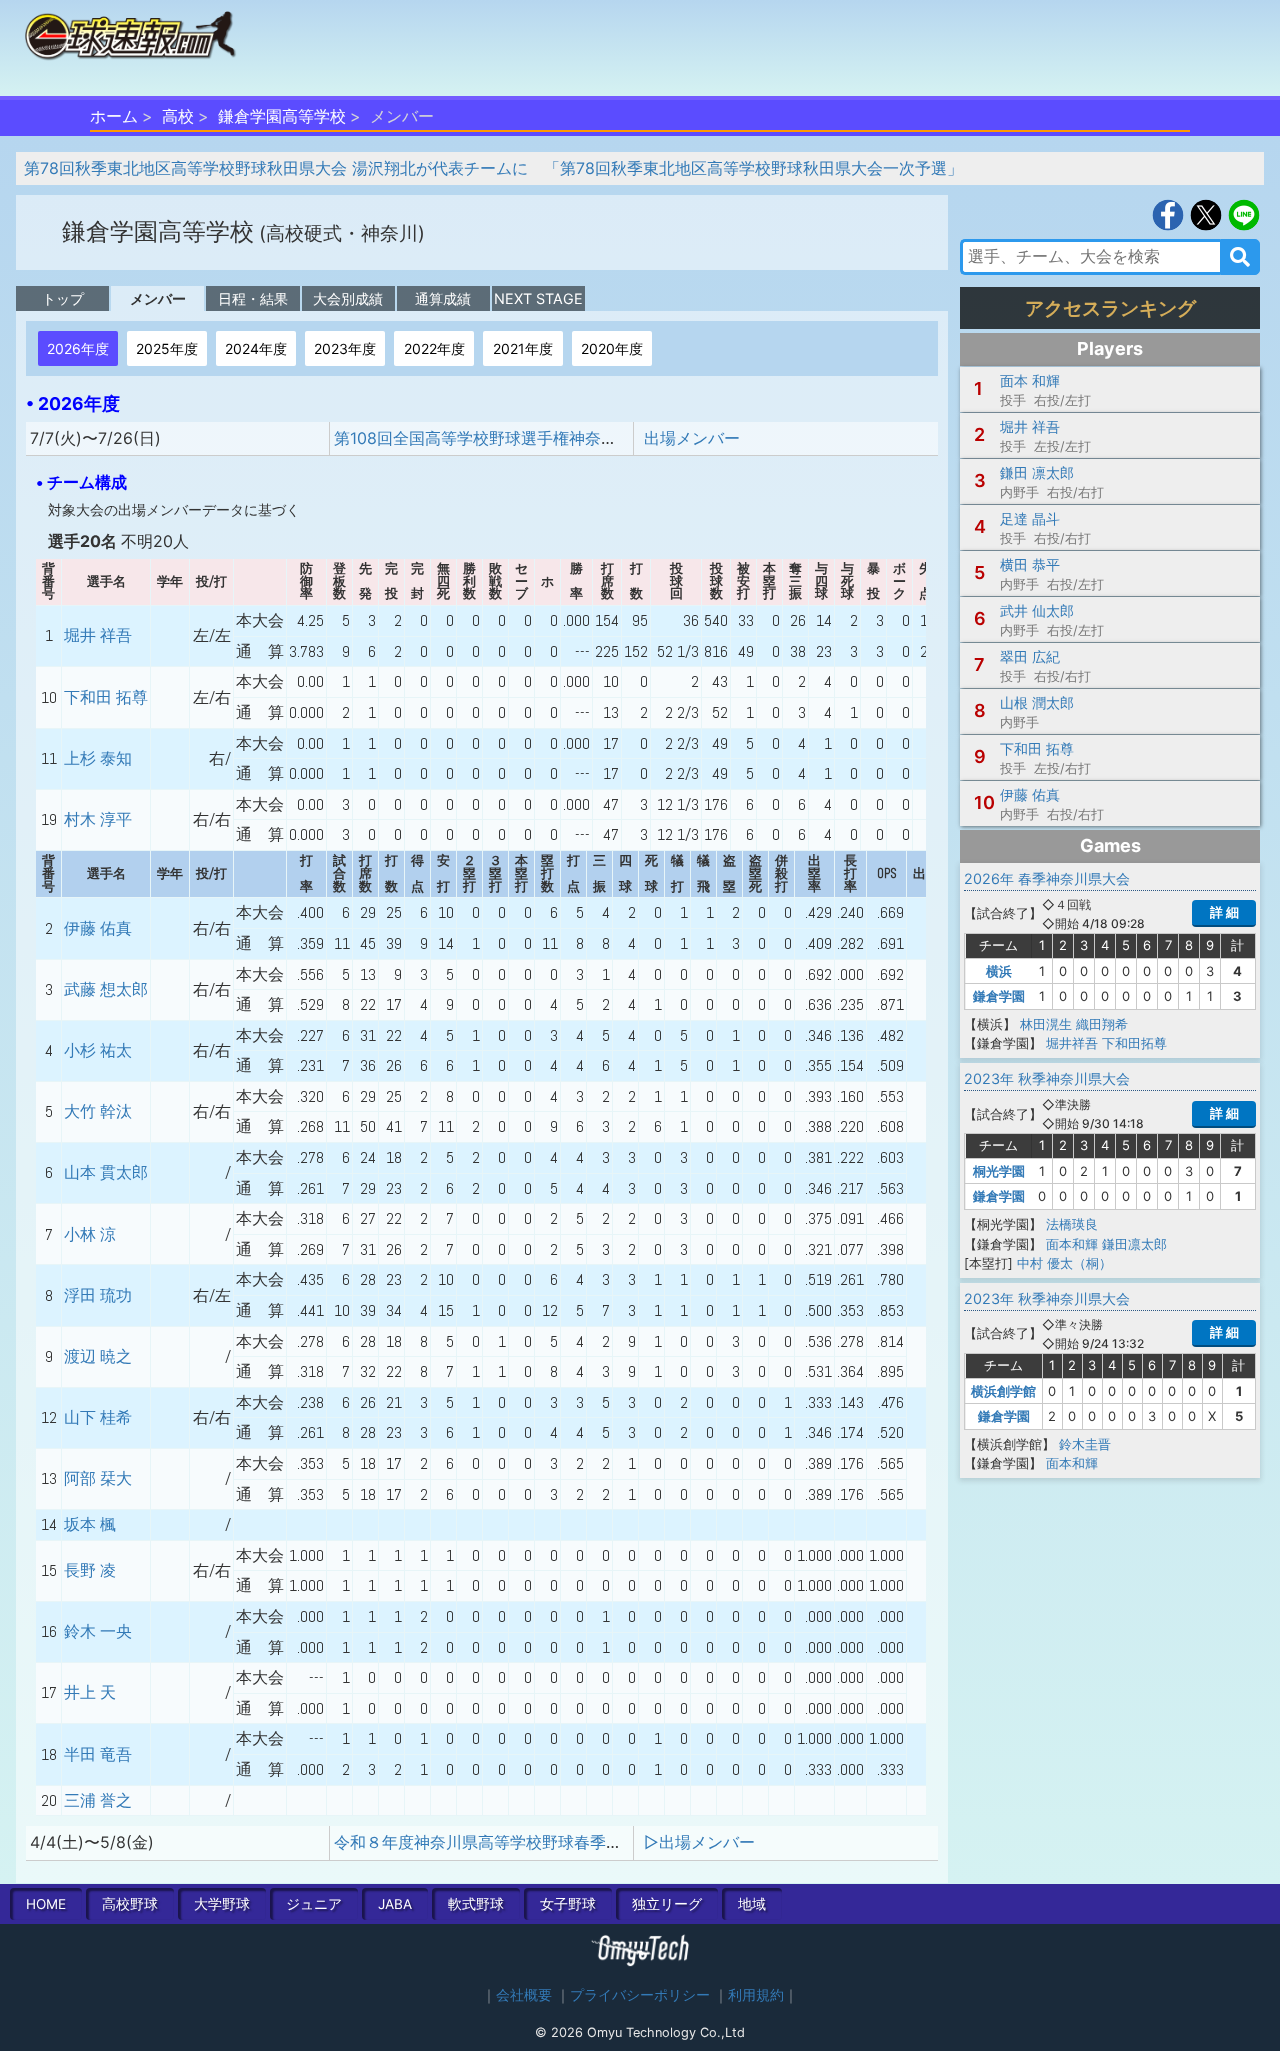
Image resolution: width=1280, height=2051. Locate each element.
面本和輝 (1072, 1244)
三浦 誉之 (98, 1800)
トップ (63, 298)
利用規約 (756, 1995)
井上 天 (90, 1692)
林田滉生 (1046, 1024)
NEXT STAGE (538, 298)
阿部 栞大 (98, 1478)
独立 (667, 1904)
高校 (178, 116)
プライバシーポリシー (640, 1995)
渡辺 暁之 (98, 1356)
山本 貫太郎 (106, 1172)
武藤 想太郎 (106, 989)
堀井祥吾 (1072, 1043)
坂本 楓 (90, 1524)
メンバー (158, 298)
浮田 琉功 (98, 1295)
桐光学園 (999, 1171)
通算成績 (443, 298)
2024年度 (256, 348)
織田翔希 (1102, 1024)
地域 (752, 1904)
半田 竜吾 (98, 1754)
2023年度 (345, 348)
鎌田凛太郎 (1134, 1244)
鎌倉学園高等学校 (282, 116)
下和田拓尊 (1134, 1043)
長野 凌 (90, 1570)
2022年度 (434, 348)
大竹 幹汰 (98, 1111)
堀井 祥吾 (98, 635)
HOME (46, 1904)
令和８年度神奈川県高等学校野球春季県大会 (494, 1842)
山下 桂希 (98, 1417)
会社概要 (524, 1995)
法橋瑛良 (1072, 1224)
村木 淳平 (98, 819)
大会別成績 (348, 298)
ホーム (114, 116)
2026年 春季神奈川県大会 (1047, 878)
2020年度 (612, 348)
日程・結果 (253, 298)
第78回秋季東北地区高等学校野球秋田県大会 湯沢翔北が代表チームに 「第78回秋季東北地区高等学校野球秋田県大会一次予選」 (493, 168)
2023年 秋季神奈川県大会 (1047, 1078)
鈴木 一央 (98, 1631)
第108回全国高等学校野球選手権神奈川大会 (491, 438)
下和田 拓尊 (106, 697)
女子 (568, 1904)
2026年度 (78, 348)
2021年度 (523, 348)
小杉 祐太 (98, 1050)
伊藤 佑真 (98, 928)
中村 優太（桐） (1064, 1263)
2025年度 (167, 348)
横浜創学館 (1003, 1391)
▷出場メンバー (699, 1842)
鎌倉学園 (999, 996)
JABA (395, 1904)
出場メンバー (692, 438)
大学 (222, 1904)
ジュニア (314, 1904)
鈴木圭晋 (1085, 1444)
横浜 (999, 971)
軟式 (476, 1904)
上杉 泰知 (98, 758)
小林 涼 (90, 1234)
